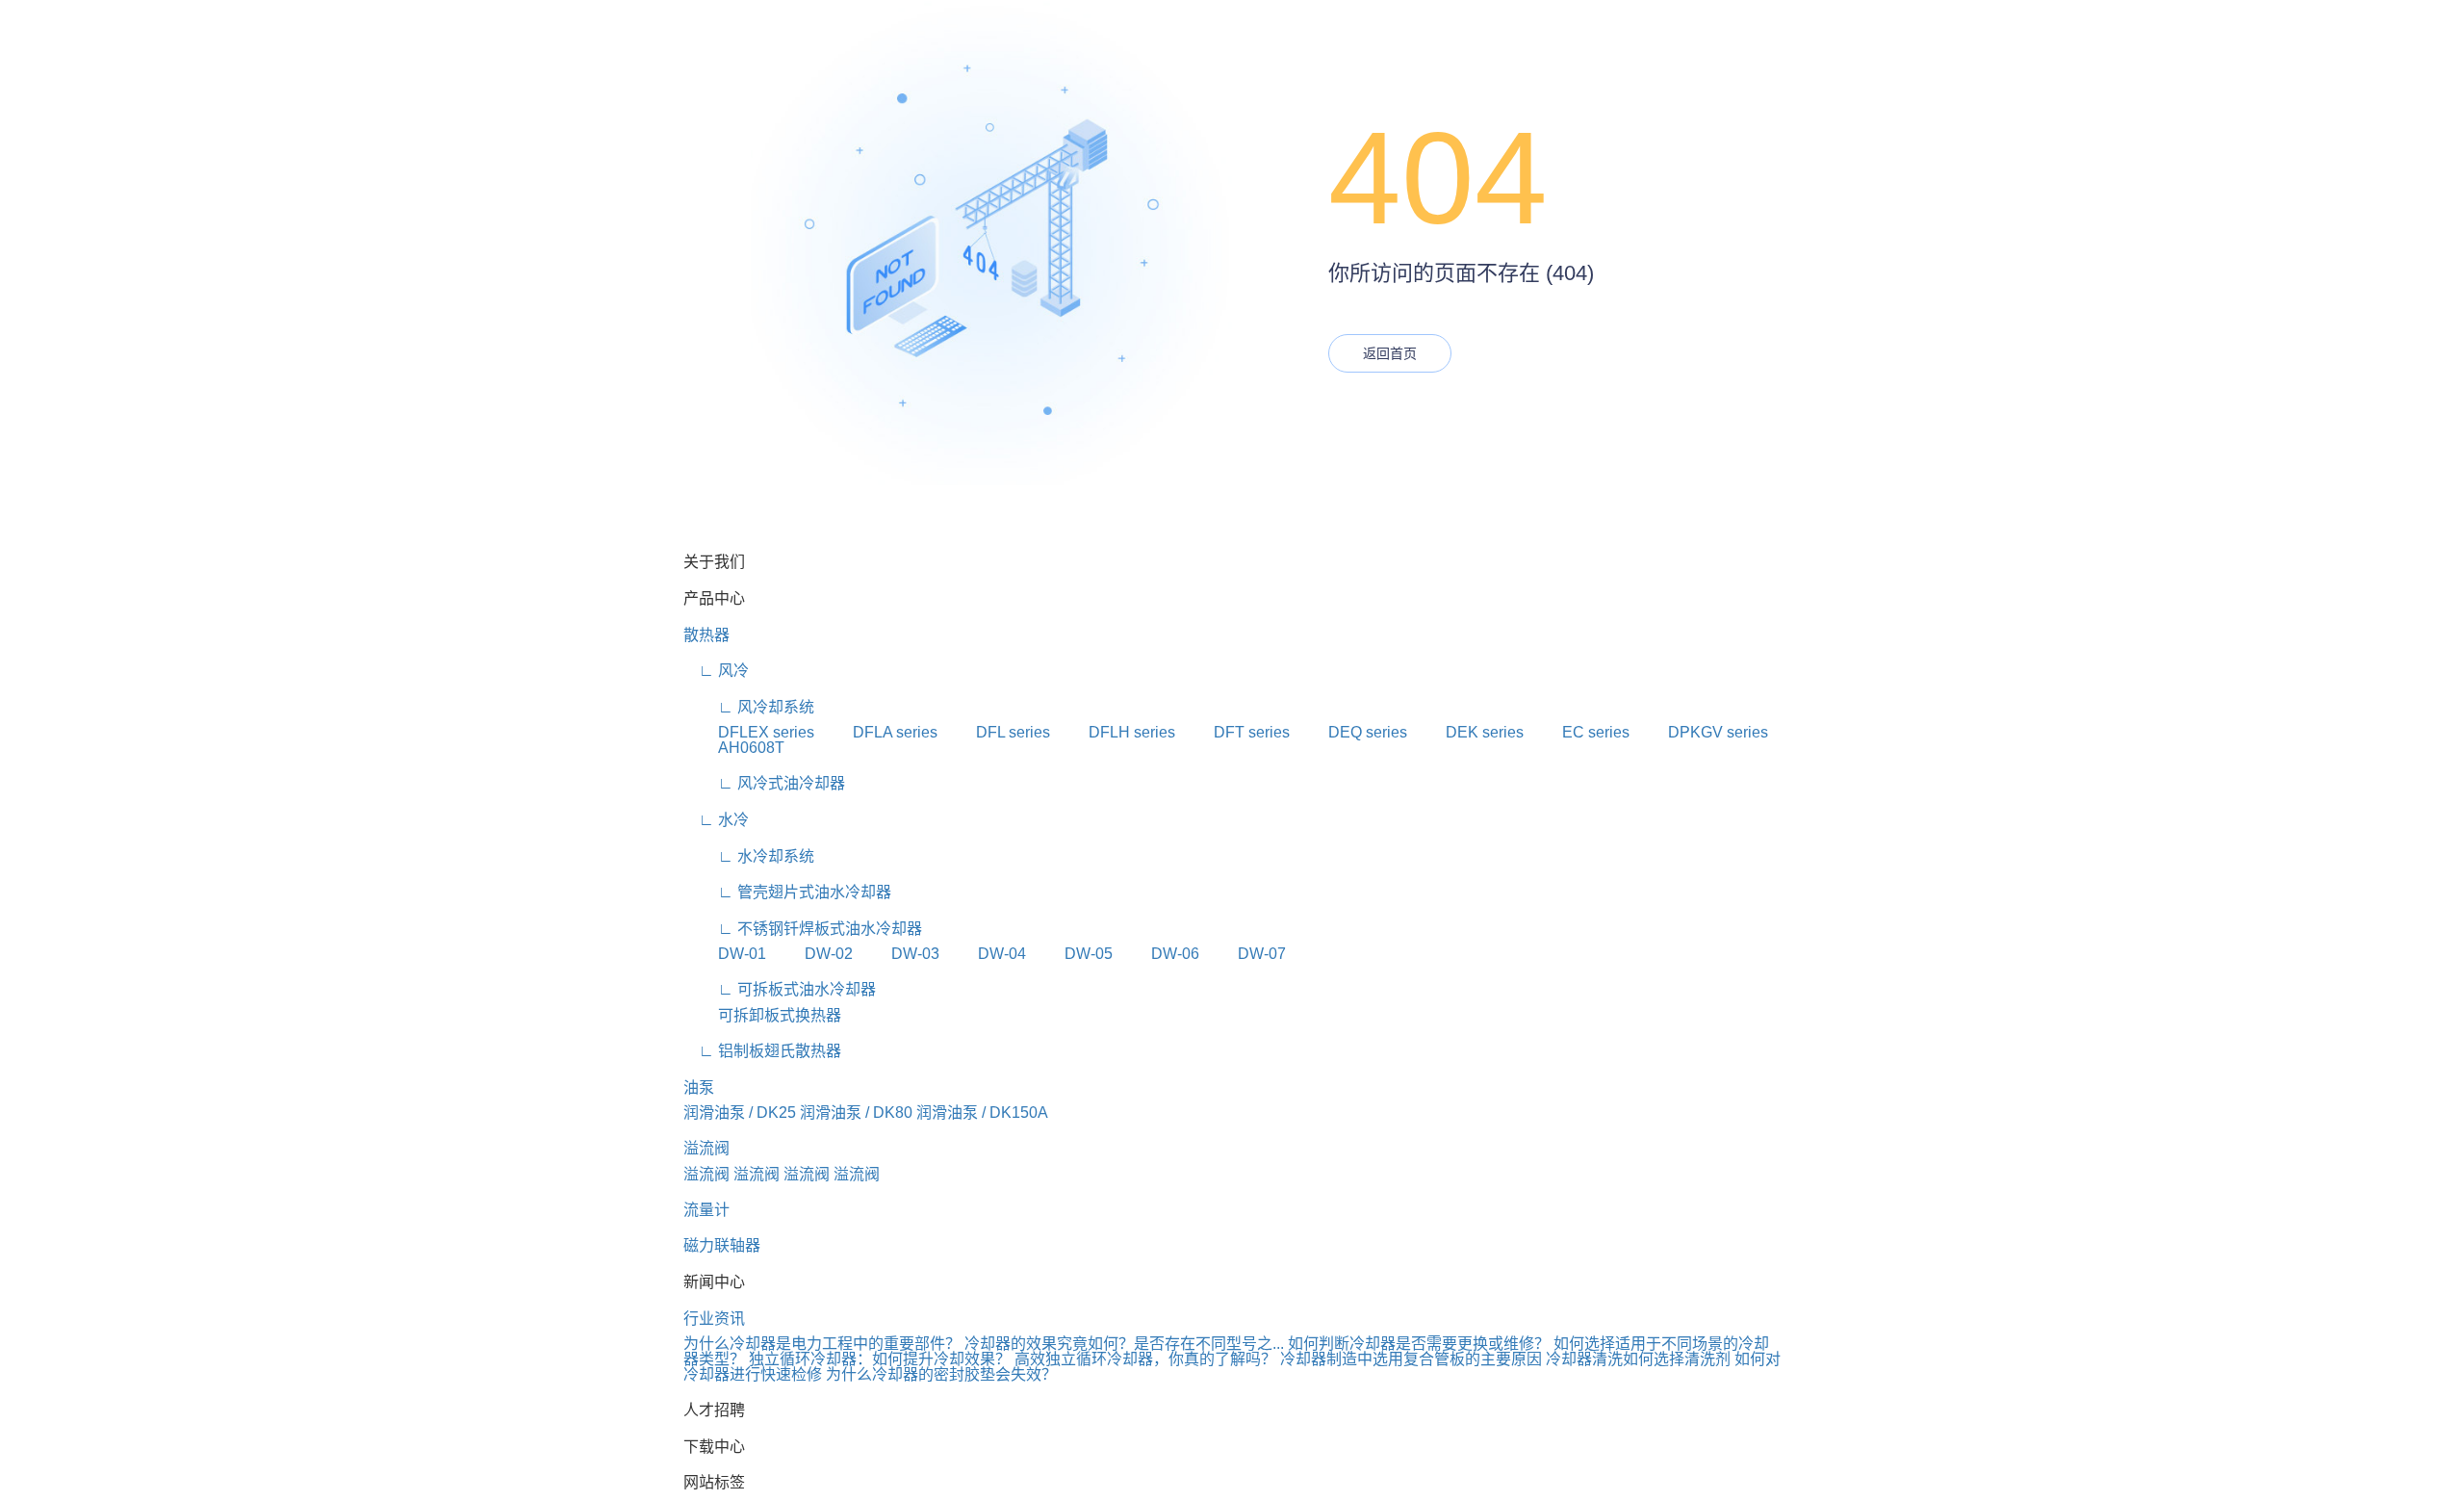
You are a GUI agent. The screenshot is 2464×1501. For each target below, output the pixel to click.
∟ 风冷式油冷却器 (764, 783)
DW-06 (1158, 954)
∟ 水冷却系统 (749, 856)
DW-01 (725, 954)
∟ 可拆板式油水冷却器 (780, 989)
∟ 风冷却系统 (749, 707)
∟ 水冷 (716, 820)
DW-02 (811, 954)
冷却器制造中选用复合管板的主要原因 (1411, 1359)
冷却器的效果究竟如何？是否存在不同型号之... (1124, 1344)
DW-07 (1245, 954)
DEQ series (1350, 732)
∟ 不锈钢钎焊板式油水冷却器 (803, 929)
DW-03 (898, 954)
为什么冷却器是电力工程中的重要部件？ (822, 1344)
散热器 (706, 635)
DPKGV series (1701, 732)
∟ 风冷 (716, 671)
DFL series (996, 732)
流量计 (706, 1210)
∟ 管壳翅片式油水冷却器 (787, 892)
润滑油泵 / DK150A (982, 1113)
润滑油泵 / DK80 (856, 1113)
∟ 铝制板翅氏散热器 (762, 1051)
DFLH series (1115, 732)
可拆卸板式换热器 (762, 1015)
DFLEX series (749, 732)
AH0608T (734, 748)
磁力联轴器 (722, 1245)
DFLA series (878, 732)
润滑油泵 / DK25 (740, 1113)
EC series (1578, 732)
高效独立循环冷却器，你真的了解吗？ (1145, 1359)
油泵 (699, 1087)
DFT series (1234, 732)
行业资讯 (714, 1319)
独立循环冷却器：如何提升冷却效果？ (880, 1359)
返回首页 (1390, 353)
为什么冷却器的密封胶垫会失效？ (941, 1374)
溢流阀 (706, 1148)
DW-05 (1071, 954)
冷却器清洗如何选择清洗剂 (1638, 1359)
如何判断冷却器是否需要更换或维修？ (1419, 1344)
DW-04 (985, 954)
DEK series (1467, 732)
